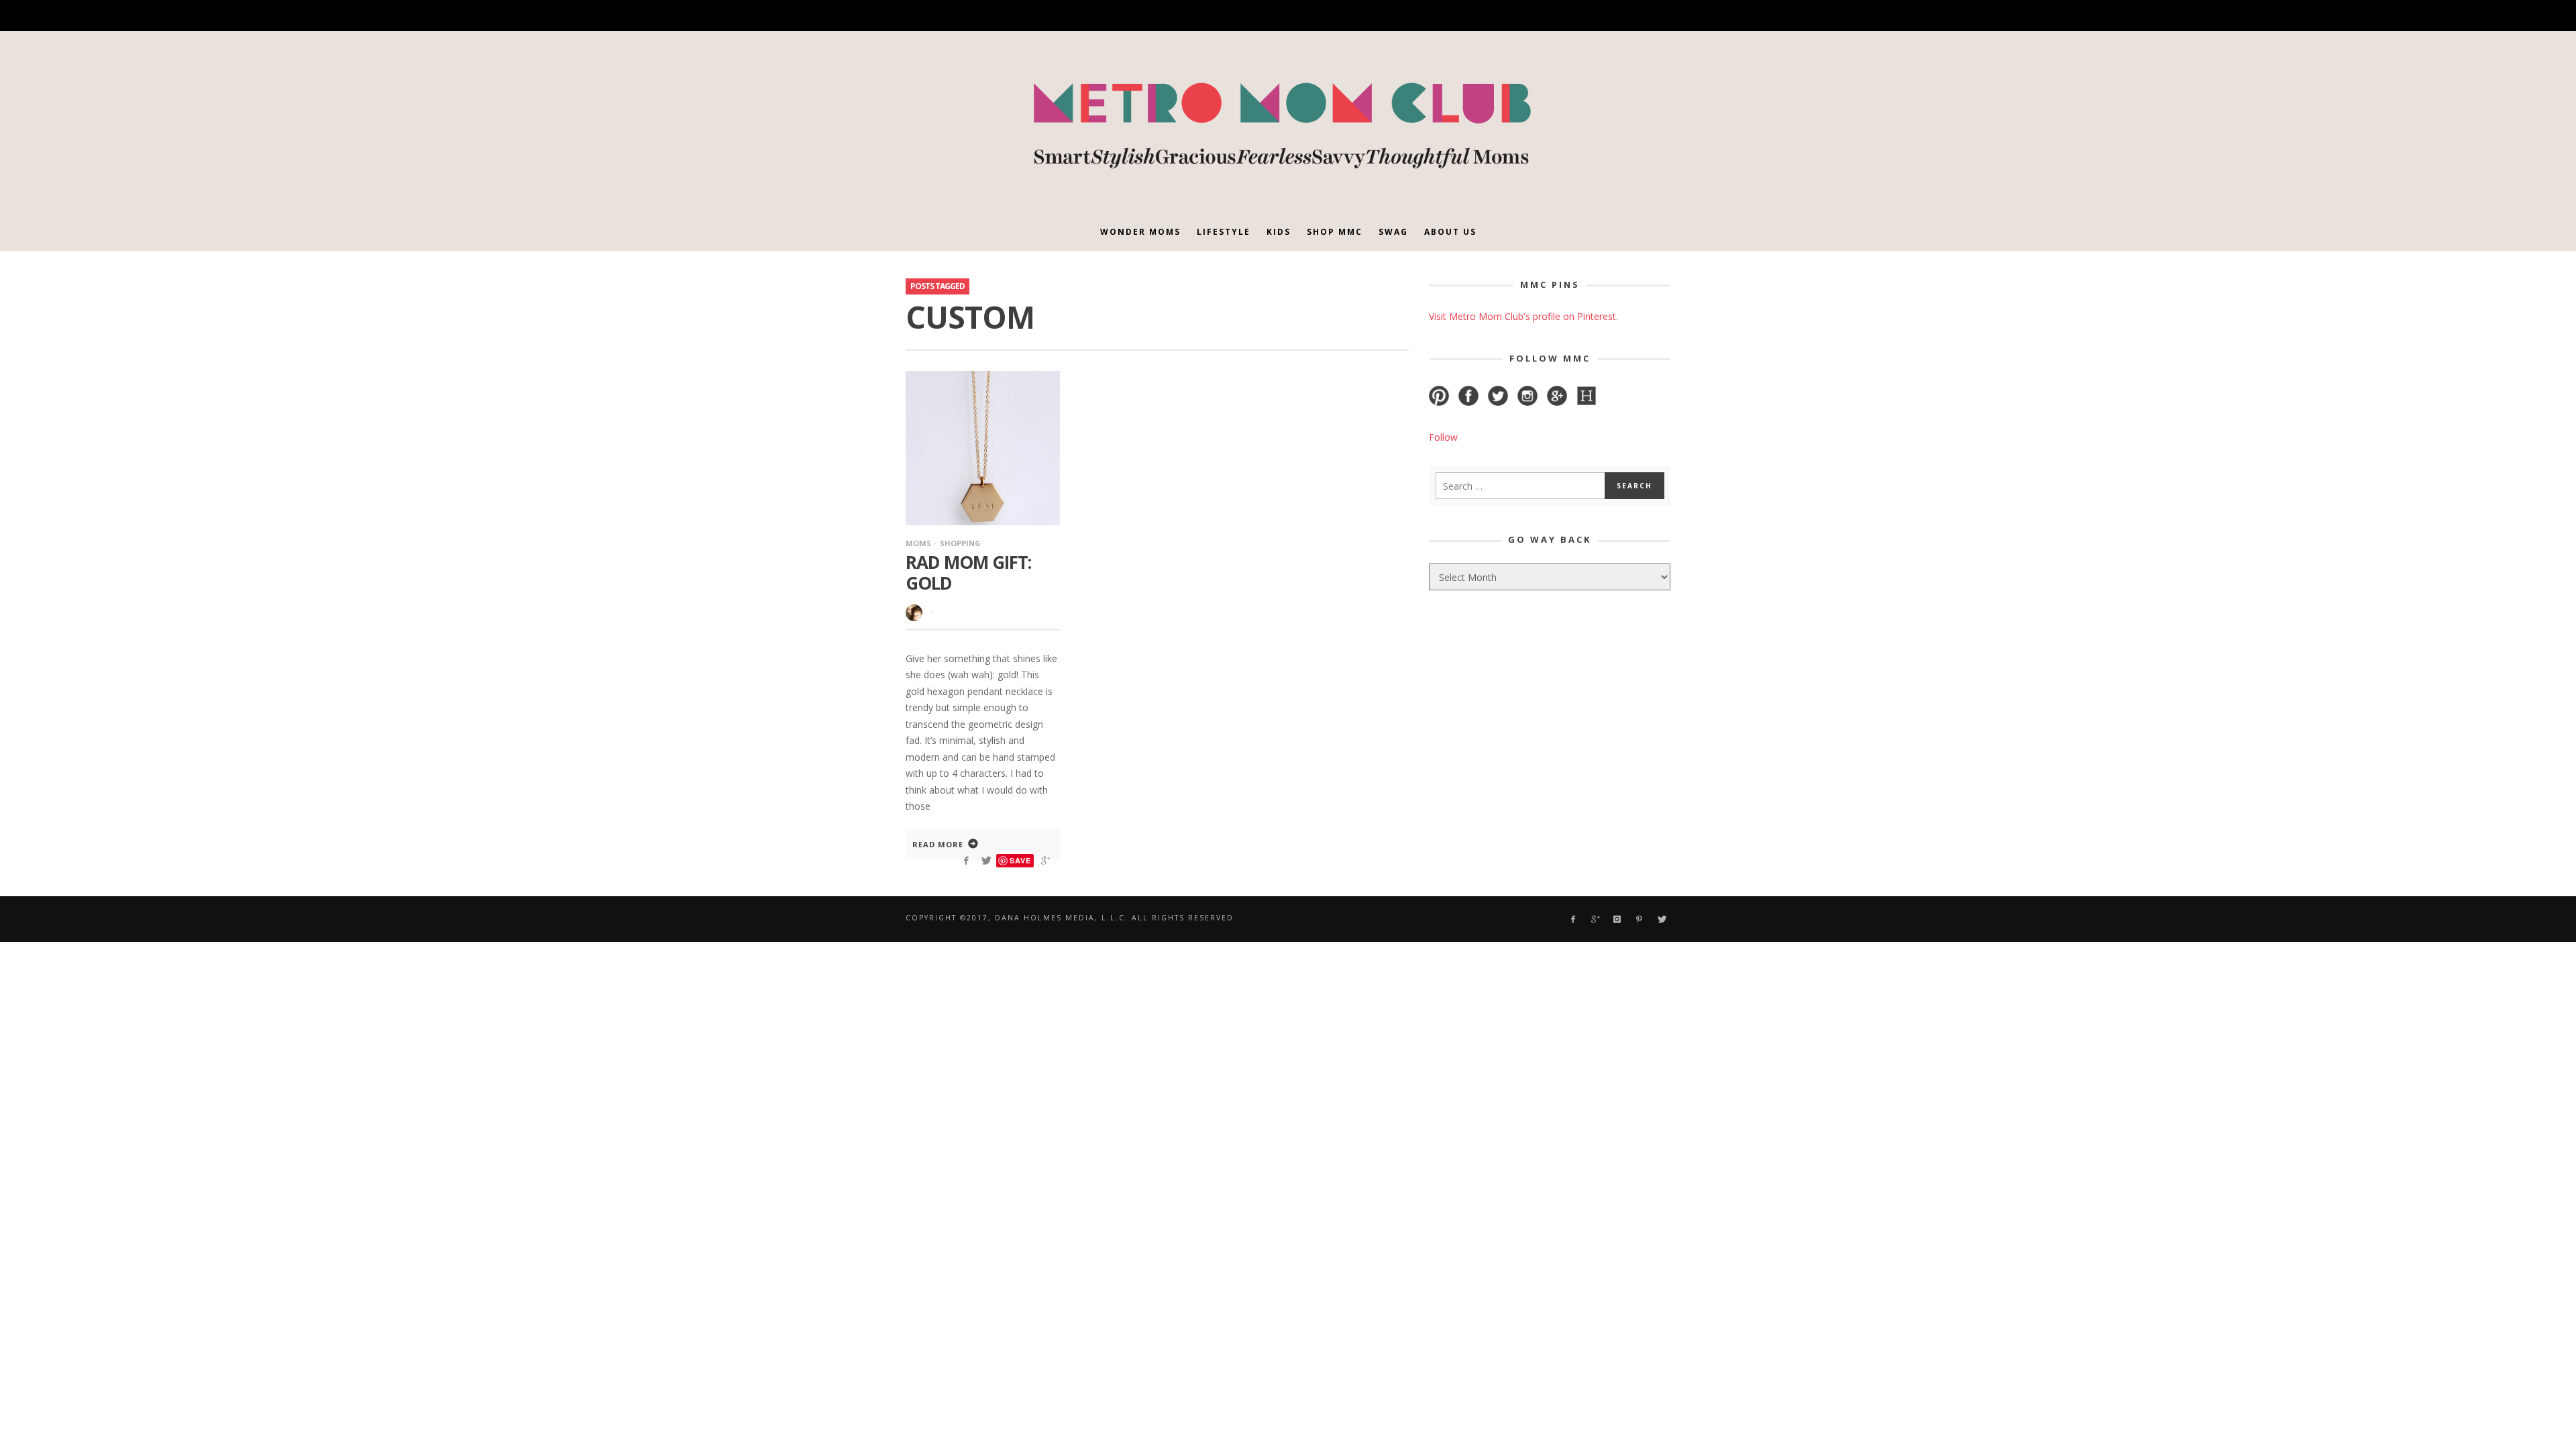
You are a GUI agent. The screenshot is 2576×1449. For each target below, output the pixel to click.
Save (1020, 860)
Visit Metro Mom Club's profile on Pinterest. (1523, 316)
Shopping (960, 543)
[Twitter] (1612, 16)
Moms (918, 543)
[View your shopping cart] (1635, 15)
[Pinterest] (1589, 16)
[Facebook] (1519, 16)
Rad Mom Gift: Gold (968, 573)
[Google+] (1543, 16)
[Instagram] (1566, 16)
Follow (1443, 437)
